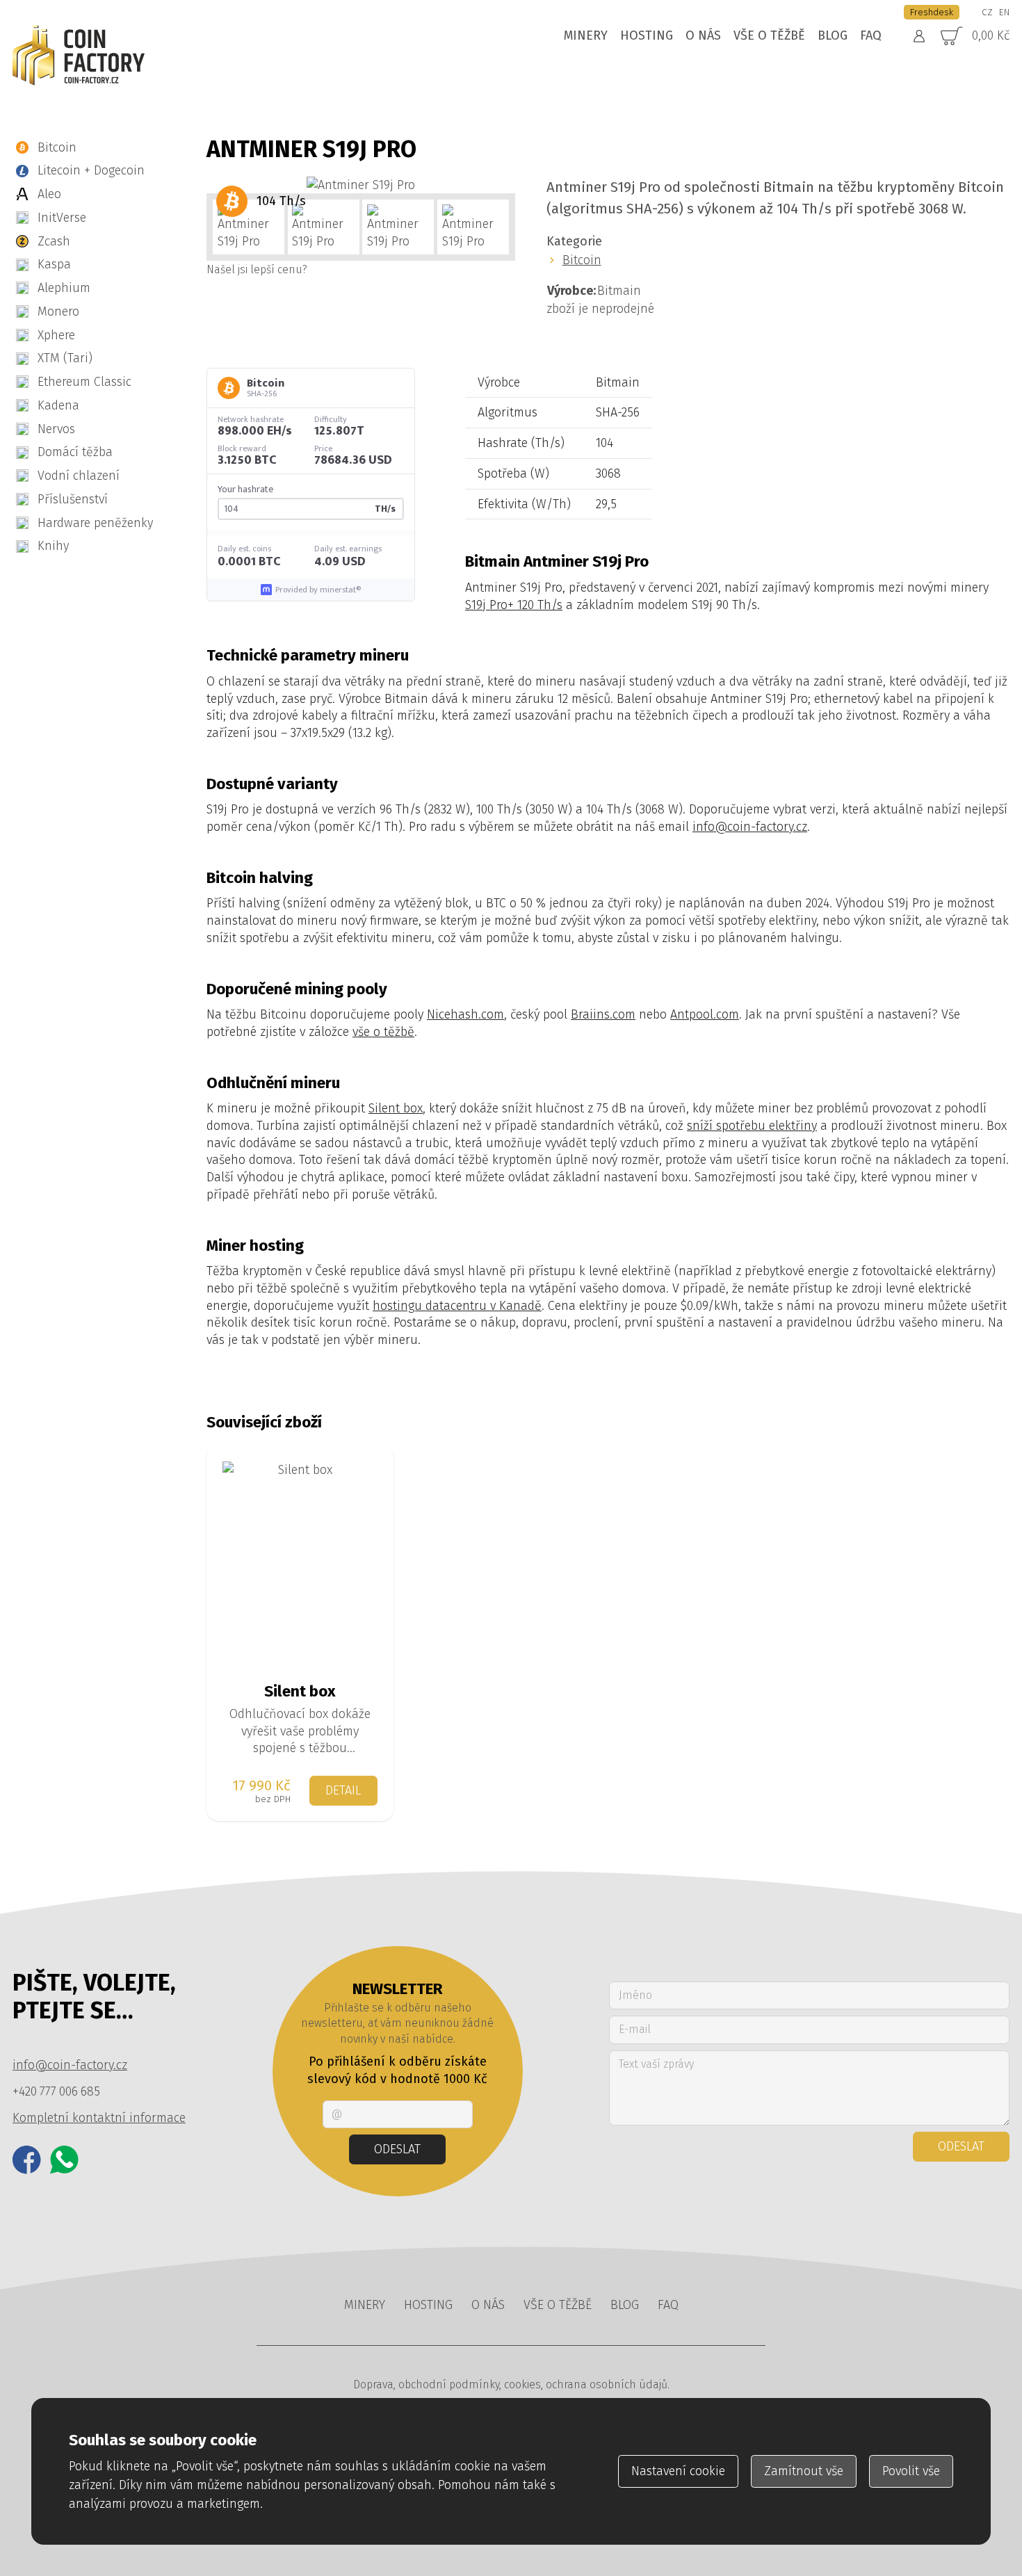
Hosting (647, 35)
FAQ (871, 35)
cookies (522, 2384)
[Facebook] (27, 2160)
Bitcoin (57, 147)
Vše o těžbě (769, 35)
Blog (833, 35)
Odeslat (397, 2149)
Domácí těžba (75, 452)
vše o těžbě (383, 1032)
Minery (586, 35)
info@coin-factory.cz (750, 827)
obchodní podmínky (449, 2384)
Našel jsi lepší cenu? (257, 269)
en (1004, 12)
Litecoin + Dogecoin (91, 170)
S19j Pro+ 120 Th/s (514, 605)
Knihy (53, 546)
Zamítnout (804, 2471)
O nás (703, 35)
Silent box (396, 1108)
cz (987, 12)
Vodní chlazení (79, 476)
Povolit (911, 2471)
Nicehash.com (465, 1014)
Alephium (64, 288)
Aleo (49, 194)
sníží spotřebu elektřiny (752, 1126)
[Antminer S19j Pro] (361, 185)
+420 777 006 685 (56, 2091)
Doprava (373, 2384)
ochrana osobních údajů (607, 2384)
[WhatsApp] (64, 2160)
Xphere (56, 335)
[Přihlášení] (919, 36)
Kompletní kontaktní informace (99, 2118)
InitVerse (62, 218)
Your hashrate (245, 489)
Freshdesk (932, 12)
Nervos (56, 429)
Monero (58, 311)
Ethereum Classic (84, 382)
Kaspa (54, 264)
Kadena (58, 405)
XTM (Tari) (65, 358)
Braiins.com (603, 1014)
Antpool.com (705, 1014)
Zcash (54, 241)
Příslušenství (73, 499)
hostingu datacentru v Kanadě (457, 1306)
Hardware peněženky (95, 523)
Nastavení (678, 2471)
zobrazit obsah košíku (963, 37)
